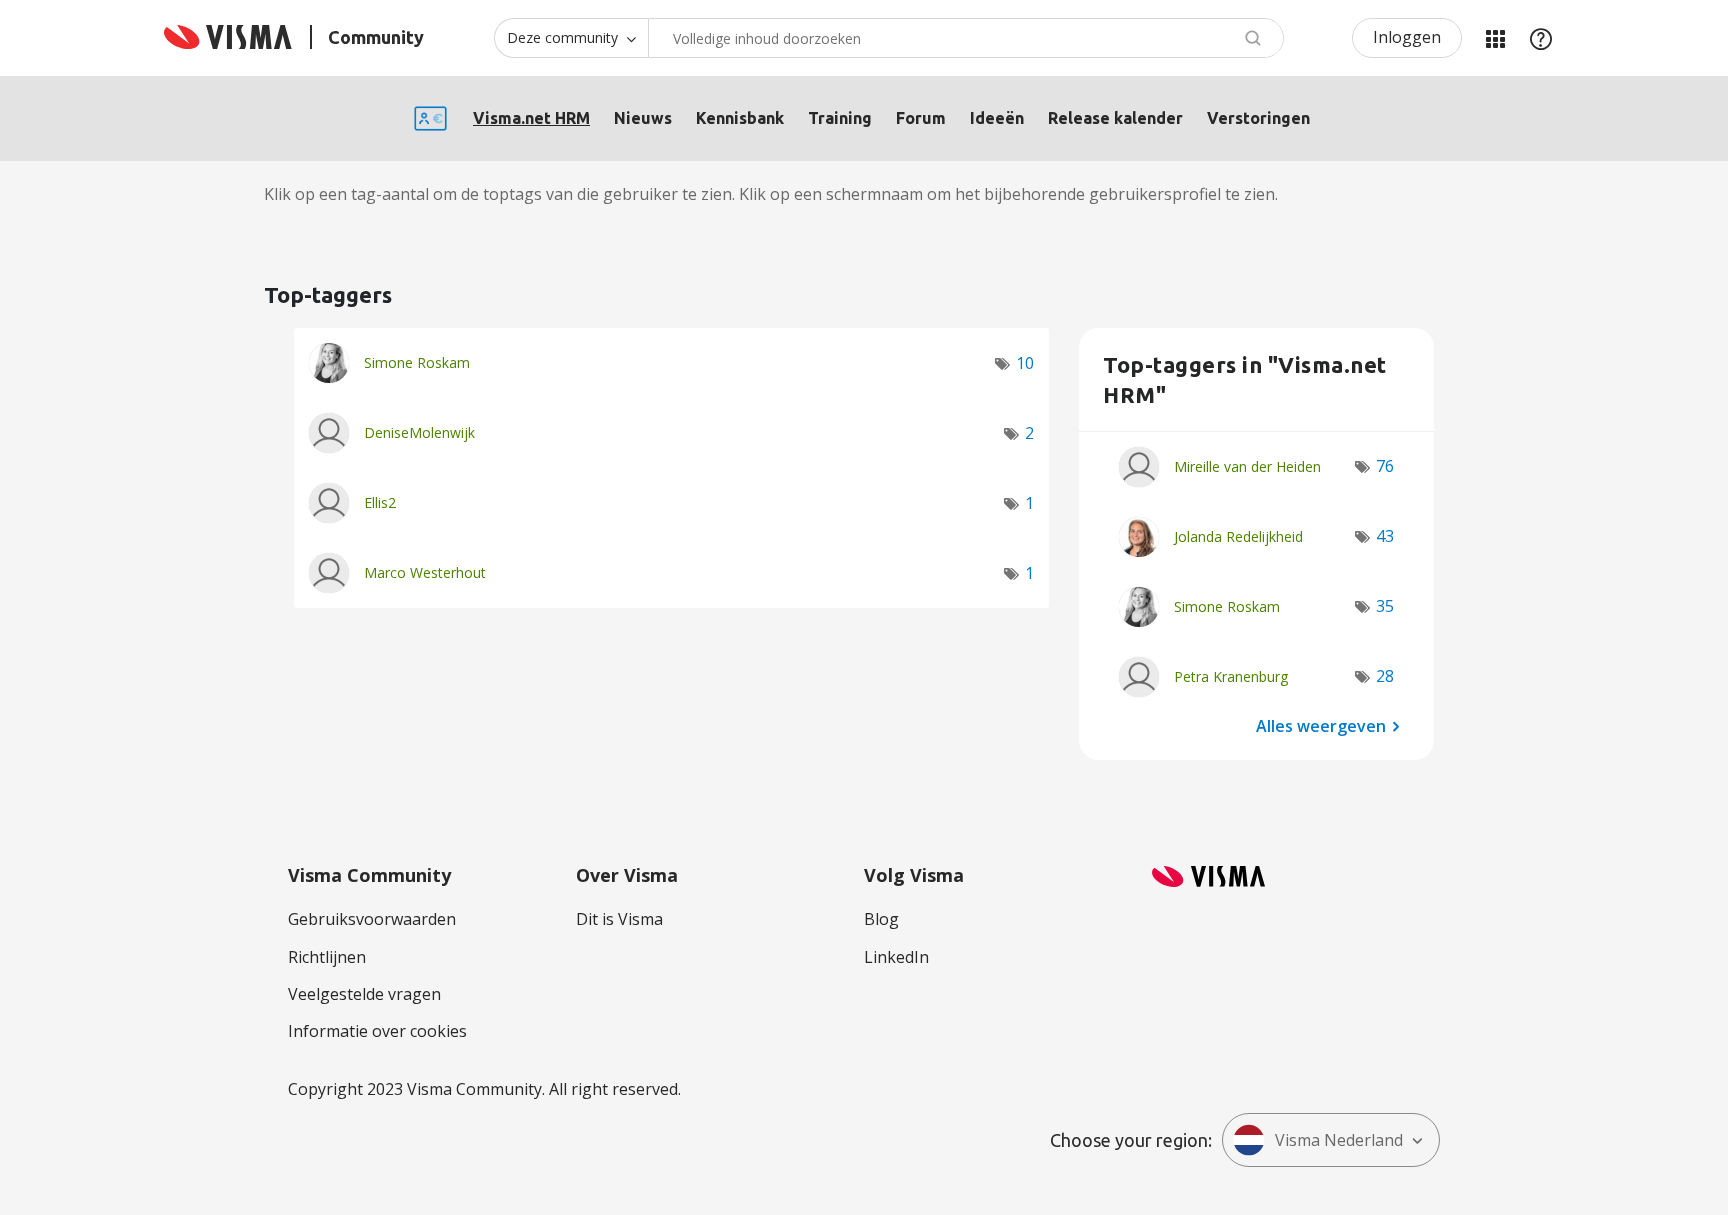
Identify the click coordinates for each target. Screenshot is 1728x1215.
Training (840, 118)
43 (1385, 536)
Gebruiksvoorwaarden (372, 919)
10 (1025, 363)
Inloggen (1407, 37)
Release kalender (1115, 118)
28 (1385, 676)
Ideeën (997, 118)
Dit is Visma (619, 919)
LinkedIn (896, 957)
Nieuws (643, 118)
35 (1385, 606)
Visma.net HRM (531, 118)
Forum (921, 118)
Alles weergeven (1321, 725)
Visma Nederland (1339, 1140)
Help (1541, 38)
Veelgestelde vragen (364, 994)
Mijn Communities (1495, 38)
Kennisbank (740, 118)
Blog (881, 919)
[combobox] (966, 38)
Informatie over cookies (377, 1031)
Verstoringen (1258, 118)
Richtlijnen (327, 957)
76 (1385, 466)
